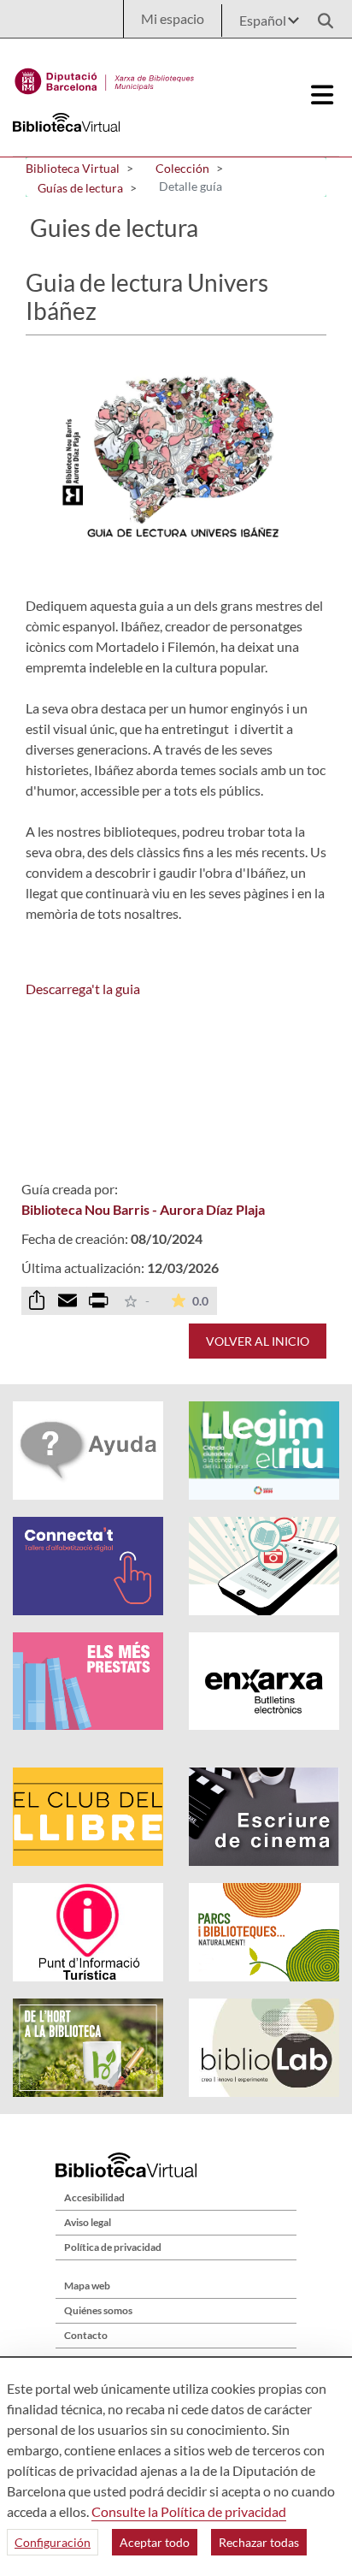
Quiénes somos (98, 2310)
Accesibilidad (94, 2197)
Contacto (86, 2335)
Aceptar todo (155, 2542)
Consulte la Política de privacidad (189, 2511)
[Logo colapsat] (322, 95)
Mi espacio (173, 18)
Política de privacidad (113, 2247)
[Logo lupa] (320, 16)
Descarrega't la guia (83, 989)
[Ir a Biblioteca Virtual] (105, 77)
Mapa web (87, 2286)
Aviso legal (88, 2222)
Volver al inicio (258, 1341)
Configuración (53, 2542)
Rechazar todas (259, 2542)
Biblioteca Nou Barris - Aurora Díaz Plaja (143, 1209)
